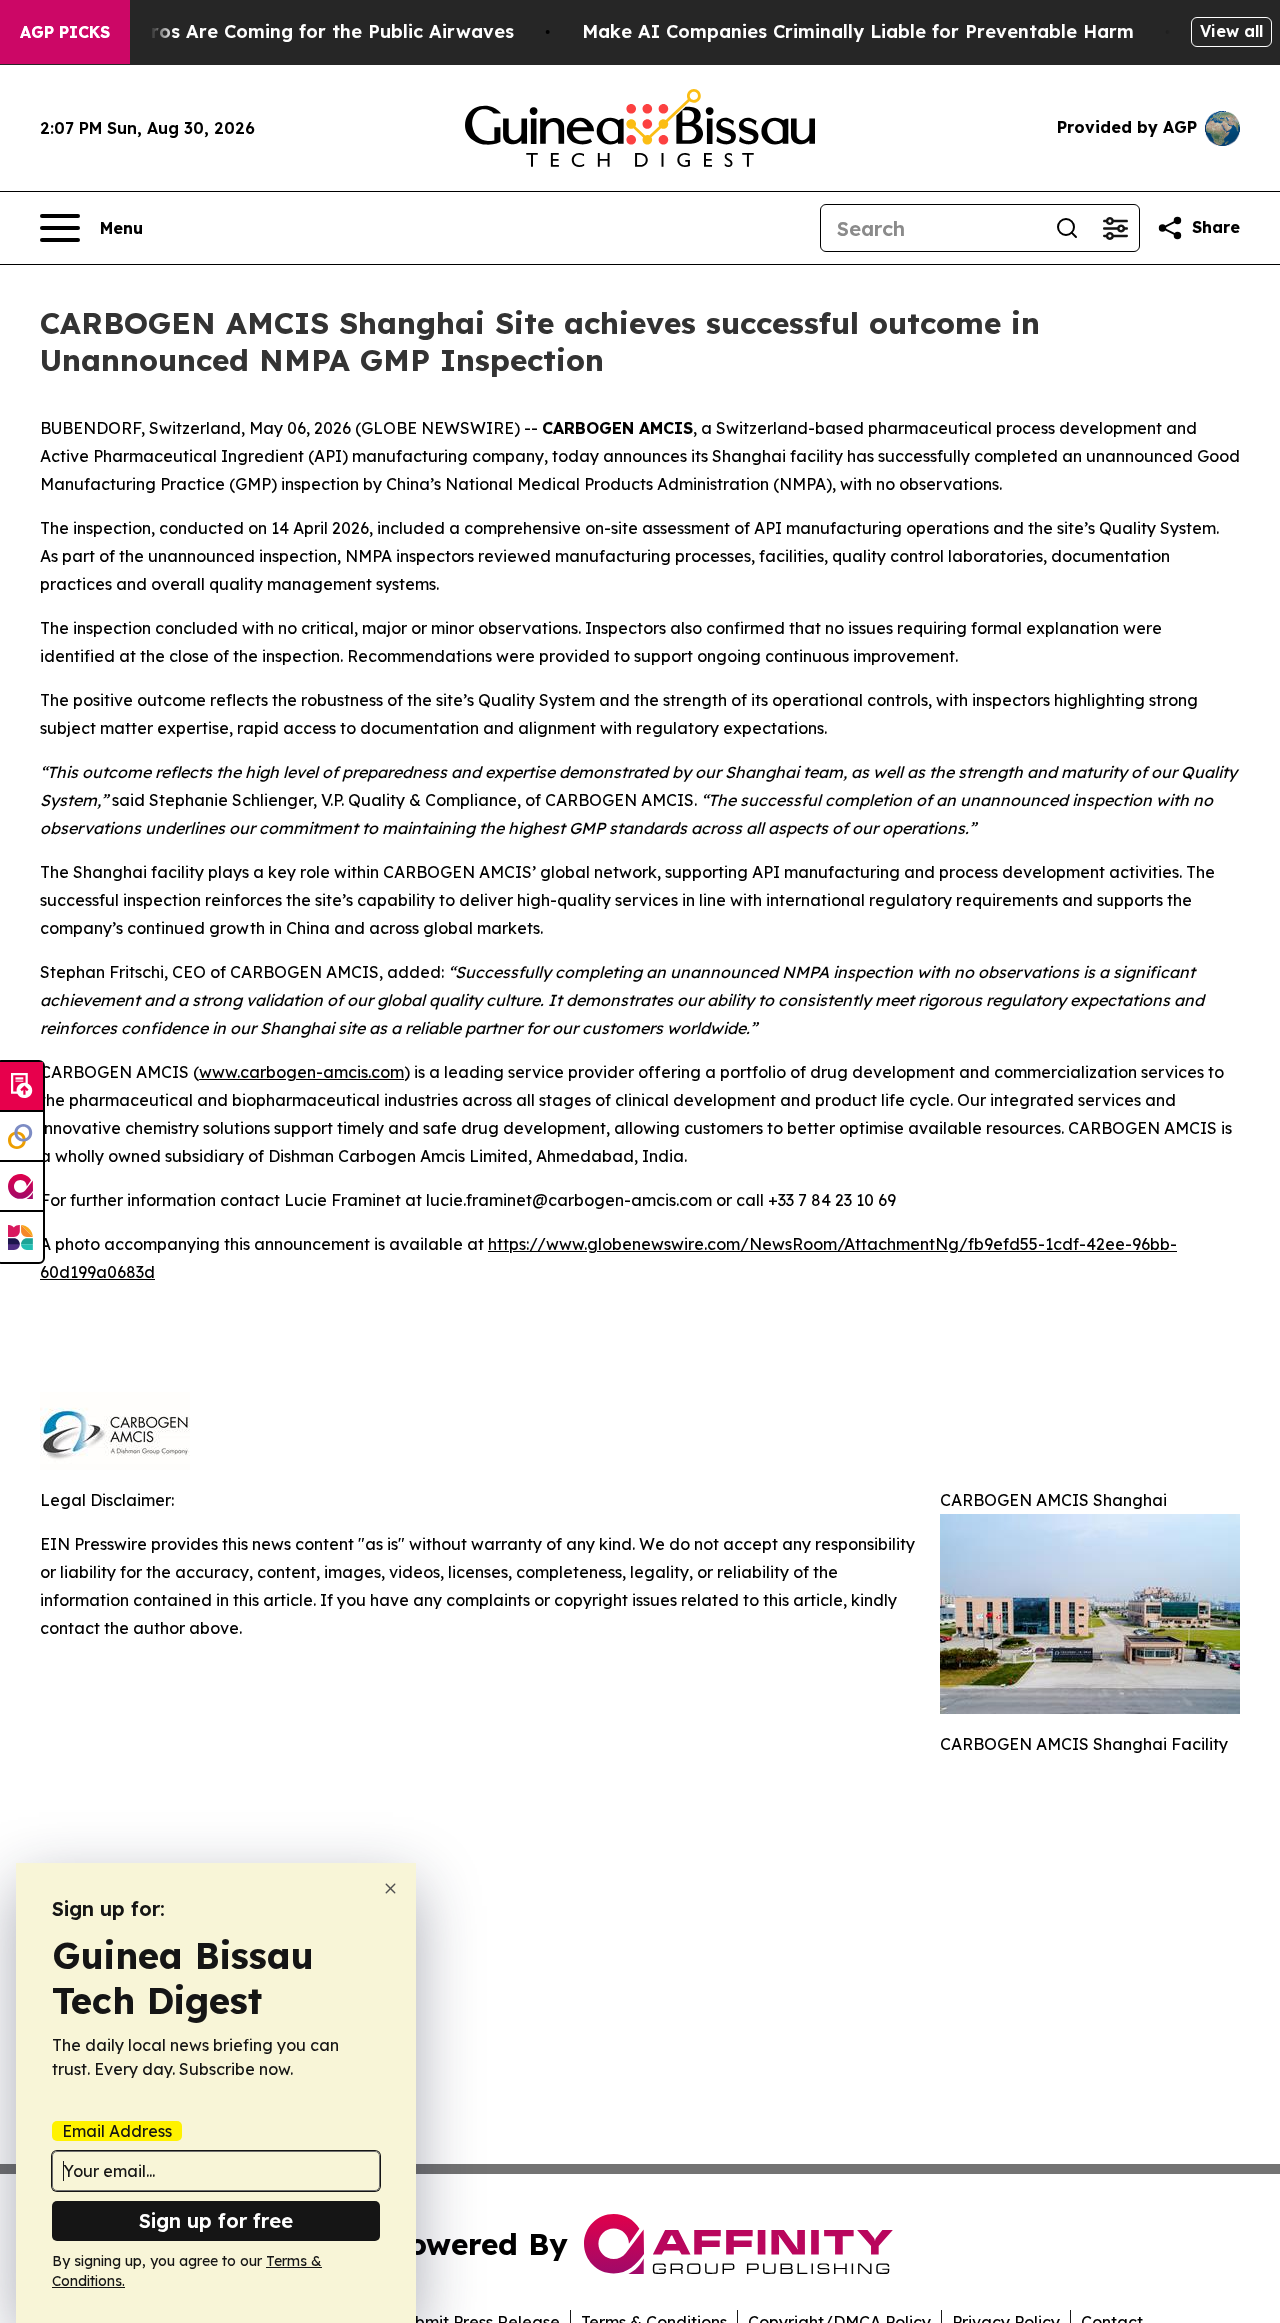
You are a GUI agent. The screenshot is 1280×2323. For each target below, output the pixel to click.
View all (1231, 31)
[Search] (1067, 228)
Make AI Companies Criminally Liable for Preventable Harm (858, 31)
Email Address (117, 2131)
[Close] (390, 1888)
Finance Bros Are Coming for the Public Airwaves (287, 31)
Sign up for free (216, 2220)
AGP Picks (65, 32)
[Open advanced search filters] (1115, 228)
